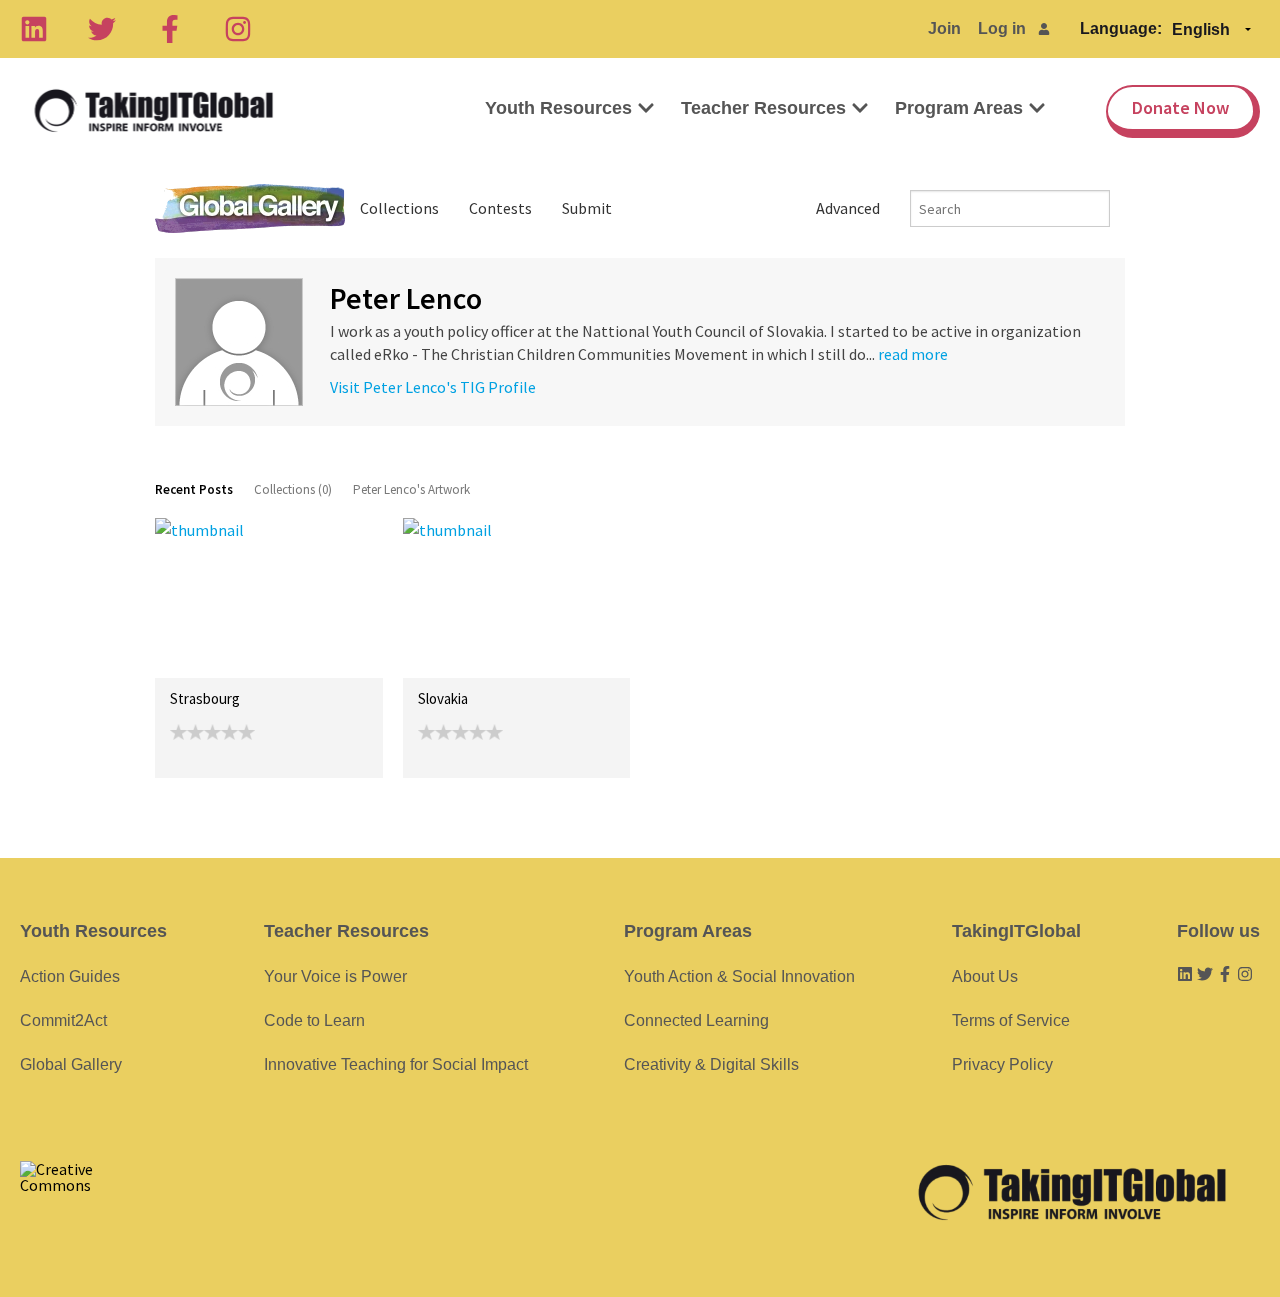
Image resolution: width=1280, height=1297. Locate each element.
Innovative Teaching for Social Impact (396, 1064)
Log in (1002, 28)
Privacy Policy (1002, 1064)
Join (944, 28)
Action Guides (70, 976)
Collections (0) (293, 489)
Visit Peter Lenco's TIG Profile (433, 387)
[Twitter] (102, 29)
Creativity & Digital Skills (711, 1064)
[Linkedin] (34, 29)
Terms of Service (1011, 1020)
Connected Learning (696, 1020)
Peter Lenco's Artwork (411, 489)
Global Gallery (250, 208)
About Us (985, 976)
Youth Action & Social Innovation (739, 976)
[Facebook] (170, 29)
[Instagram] (238, 29)
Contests (500, 208)
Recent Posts (194, 489)
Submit (587, 208)
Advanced (848, 208)
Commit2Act (63, 1020)
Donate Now (1180, 107)
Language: (1121, 28)
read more (913, 354)
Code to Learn (314, 1020)
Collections (399, 208)
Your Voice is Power (335, 976)
